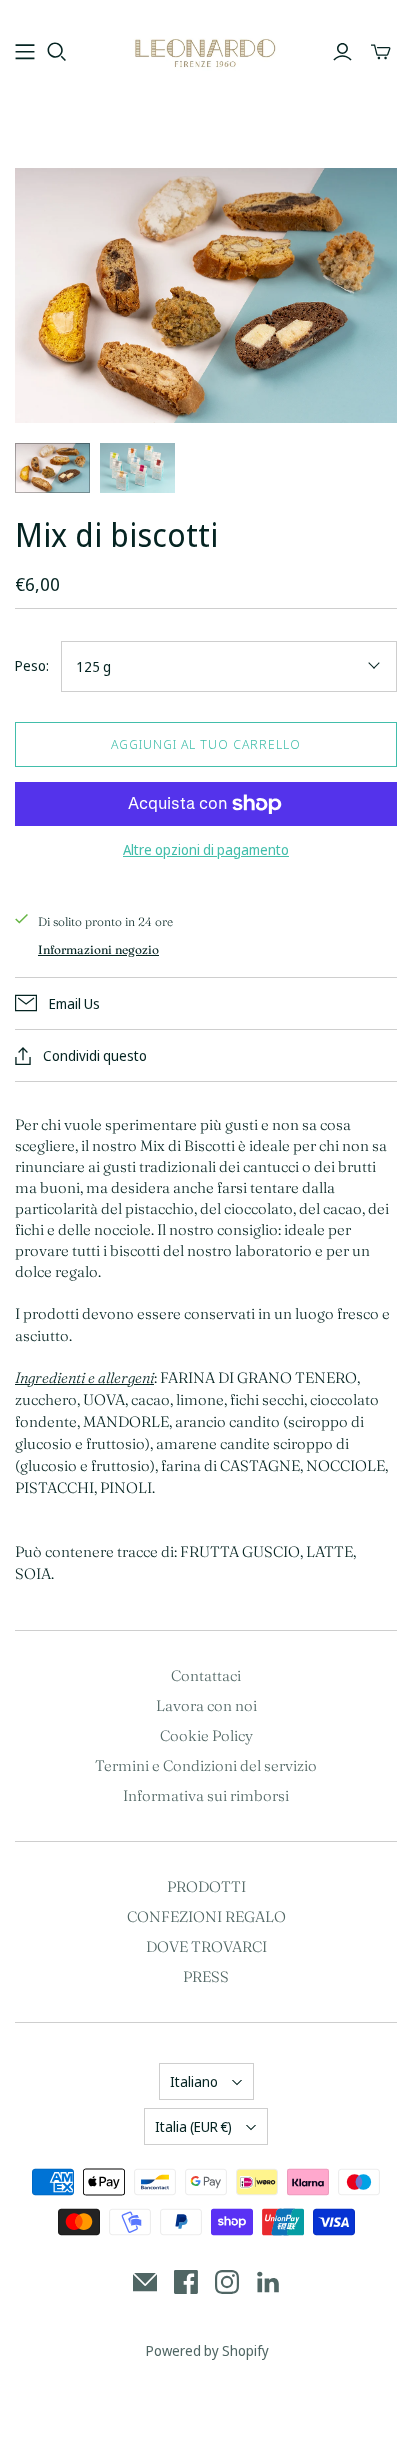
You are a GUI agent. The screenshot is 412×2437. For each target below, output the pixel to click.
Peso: (32, 665)
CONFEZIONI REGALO (206, 1916)
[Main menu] (25, 52)
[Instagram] (227, 2282)
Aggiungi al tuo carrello (206, 744)
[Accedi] (342, 52)
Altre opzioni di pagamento (206, 849)
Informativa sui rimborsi (206, 1795)
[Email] (145, 2282)
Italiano (194, 2081)
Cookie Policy (206, 1735)
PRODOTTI (206, 1886)
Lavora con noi (206, 1705)
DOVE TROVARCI (206, 1946)
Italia (193, 2126)
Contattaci (206, 1675)
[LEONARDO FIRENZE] (206, 49)
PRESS (206, 1976)
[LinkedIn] (268, 2282)
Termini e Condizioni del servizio (206, 1765)
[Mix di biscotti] (52, 468)
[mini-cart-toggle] (381, 52)
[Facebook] (186, 2282)
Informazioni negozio (98, 949)
